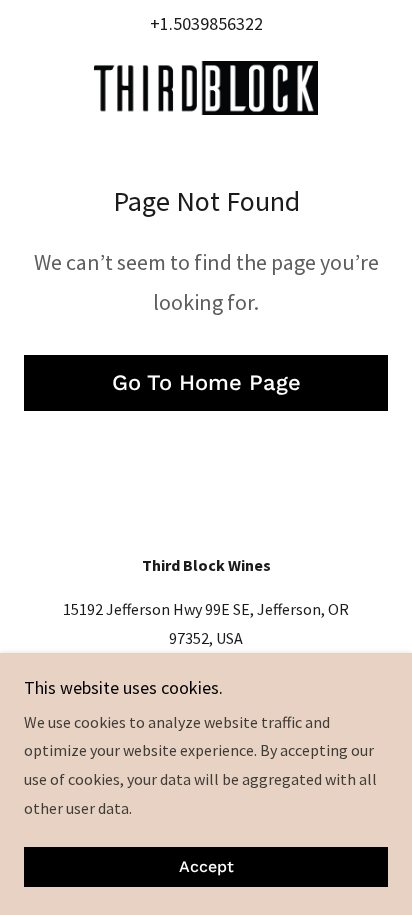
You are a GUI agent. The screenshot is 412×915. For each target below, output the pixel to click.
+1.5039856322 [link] (206, 23)
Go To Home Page (206, 382)
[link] (206, 88)
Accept (206, 867)
